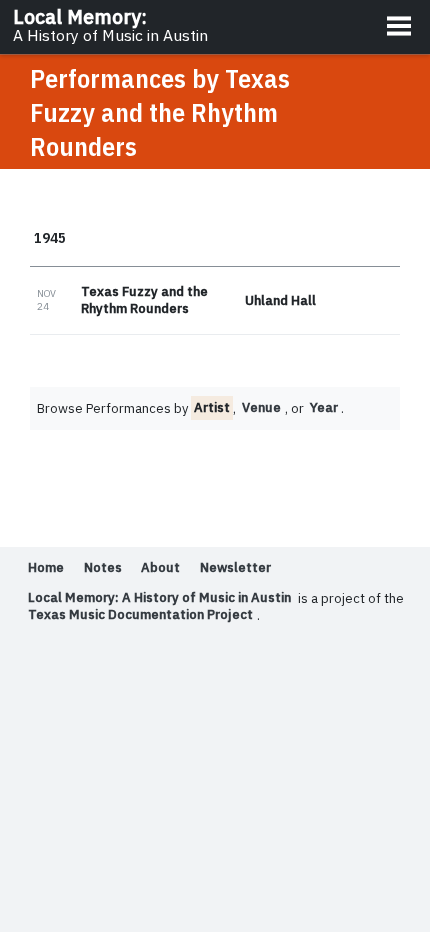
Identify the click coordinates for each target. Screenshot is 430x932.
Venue (261, 408)
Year (324, 408)
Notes (103, 568)
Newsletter (235, 568)
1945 (50, 237)
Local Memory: (110, 25)
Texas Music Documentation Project (140, 615)
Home (46, 568)
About (160, 568)
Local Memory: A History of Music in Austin (159, 598)
